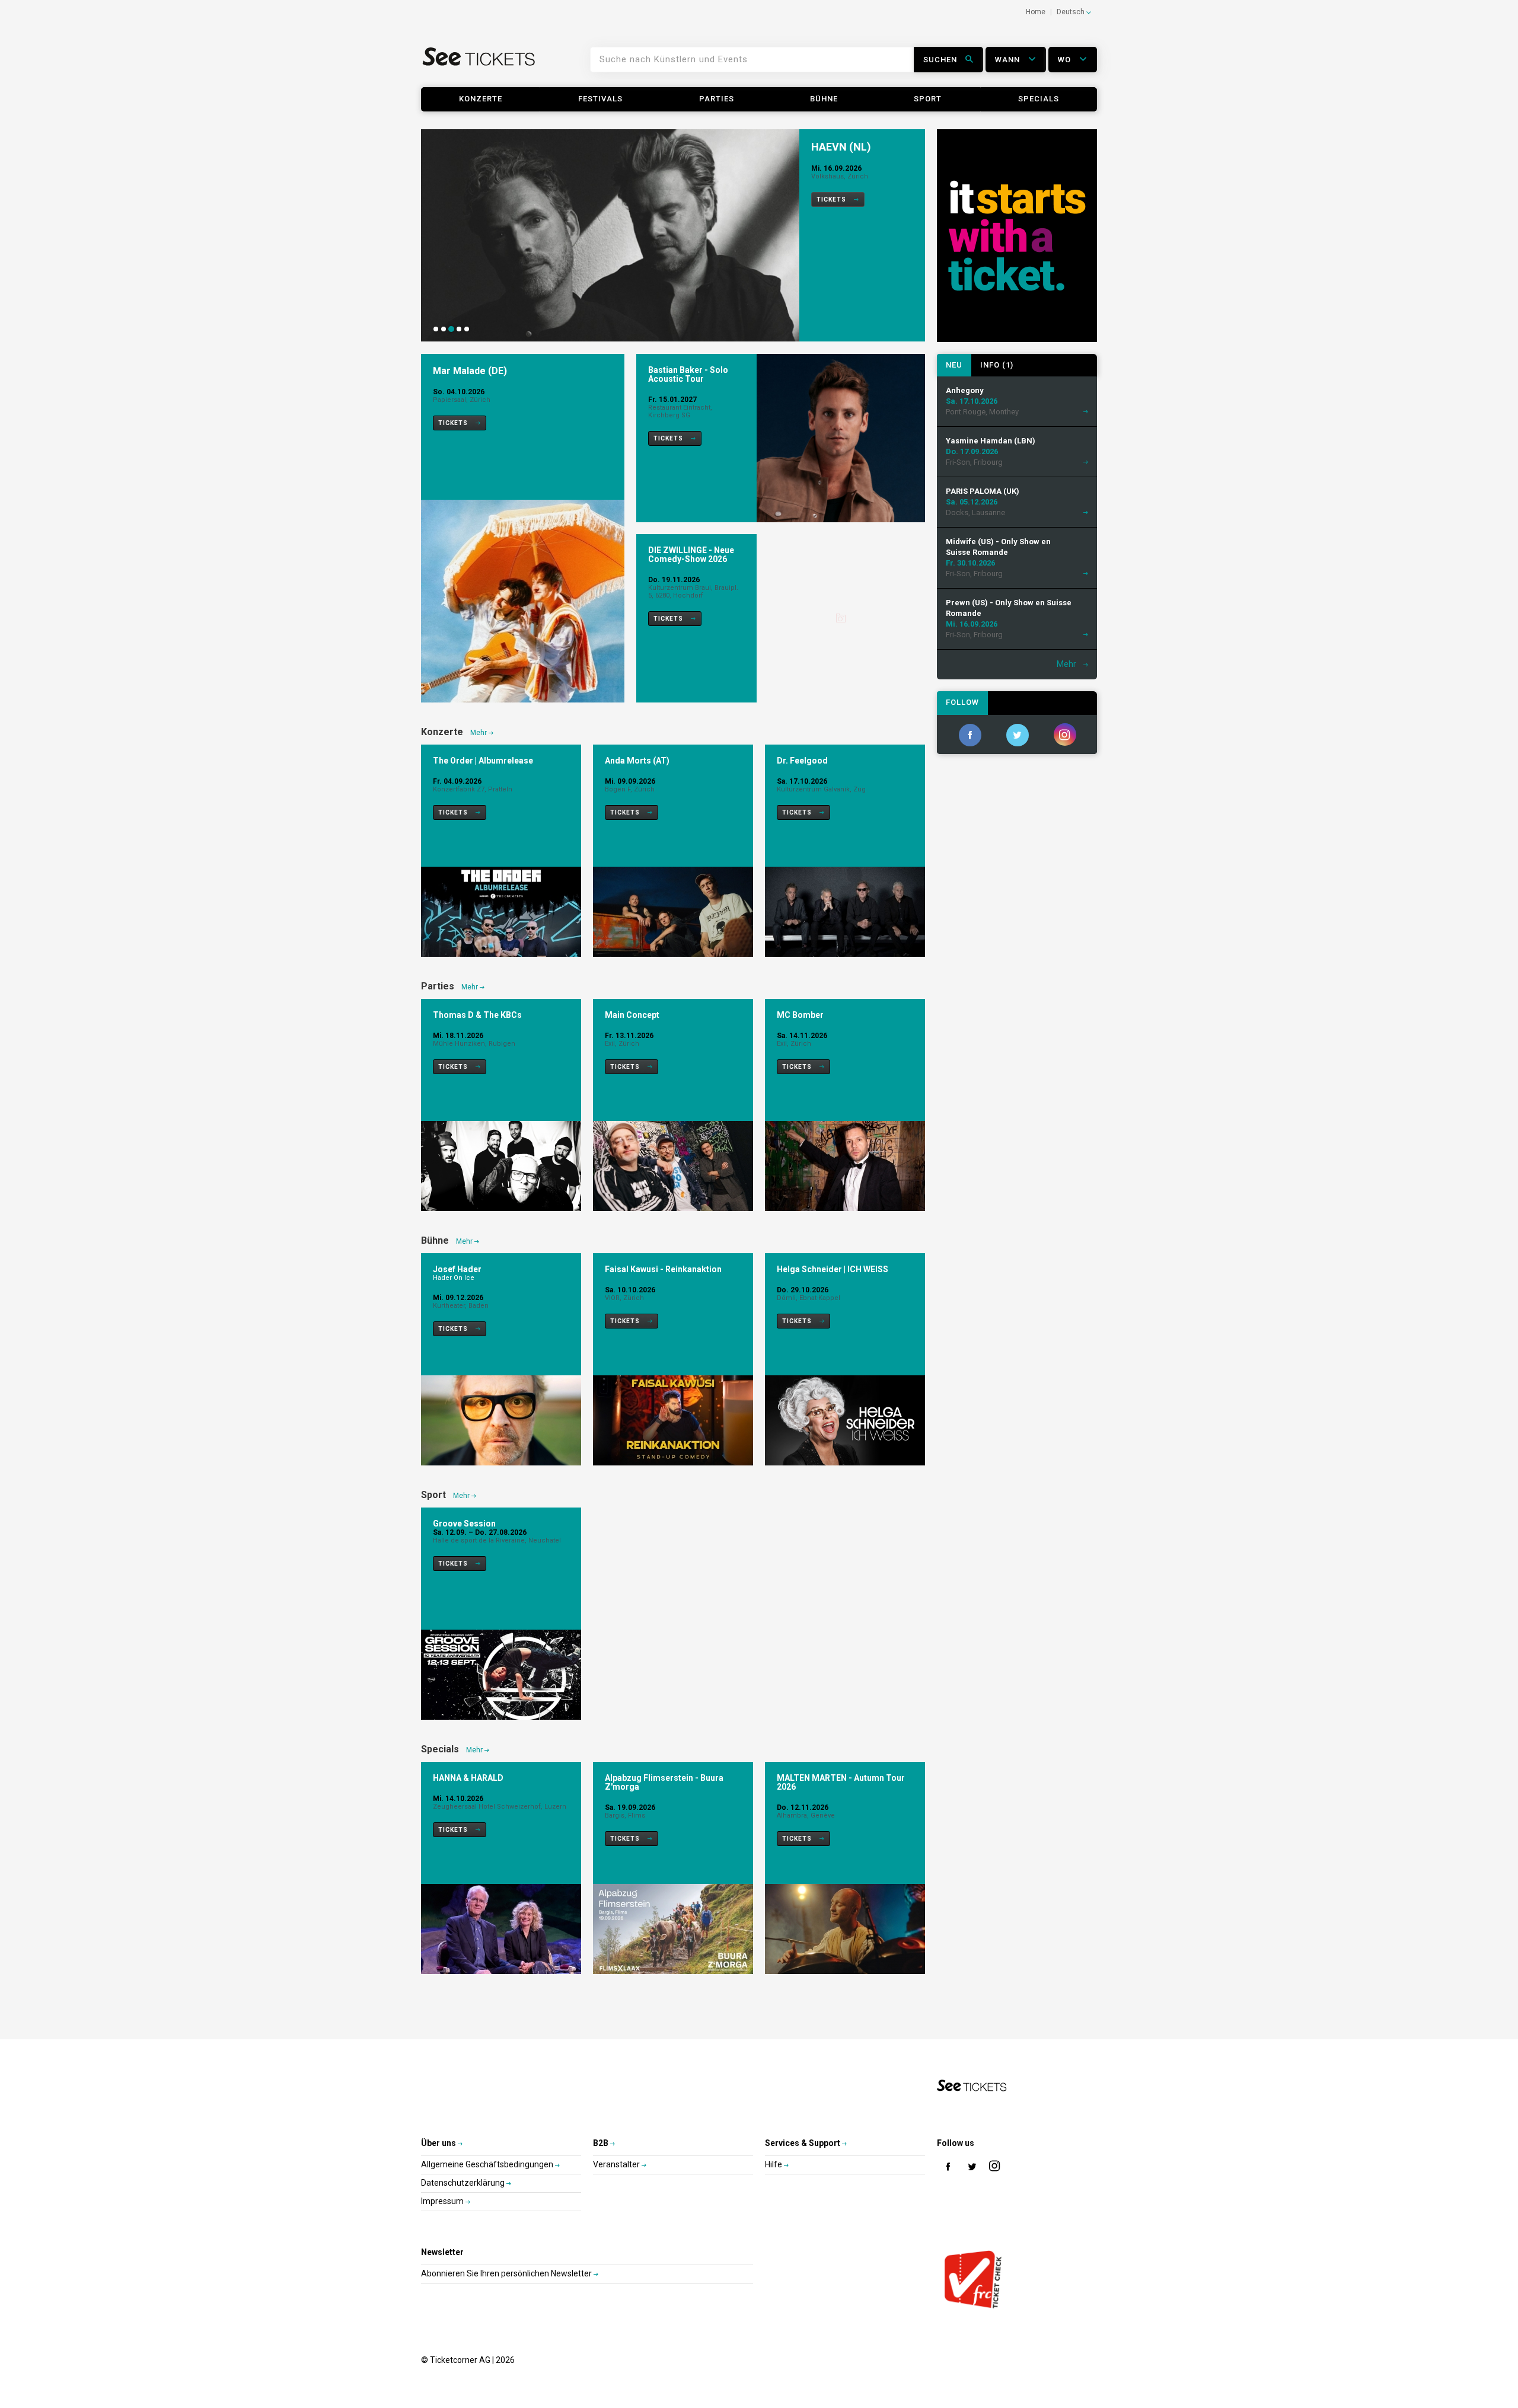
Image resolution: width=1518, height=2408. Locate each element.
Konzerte (481, 99)
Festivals (600, 99)
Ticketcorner (479, 64)
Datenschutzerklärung (464, 2183)
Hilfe (774, 2164)
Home (1036, 12)
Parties (717, 99)
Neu (954, 365)
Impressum (443, 2201)
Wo (1066, 60)
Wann (1009, 60)
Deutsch (1071, 12)
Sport (928, 99)
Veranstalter (617, 2164)
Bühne (824, 99)
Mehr (479, 733)
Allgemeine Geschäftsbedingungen (488, 2164)
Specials (1039, 99)
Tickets (832, 199)
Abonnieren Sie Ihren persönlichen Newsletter (507, 2273)
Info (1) (997, 365)
